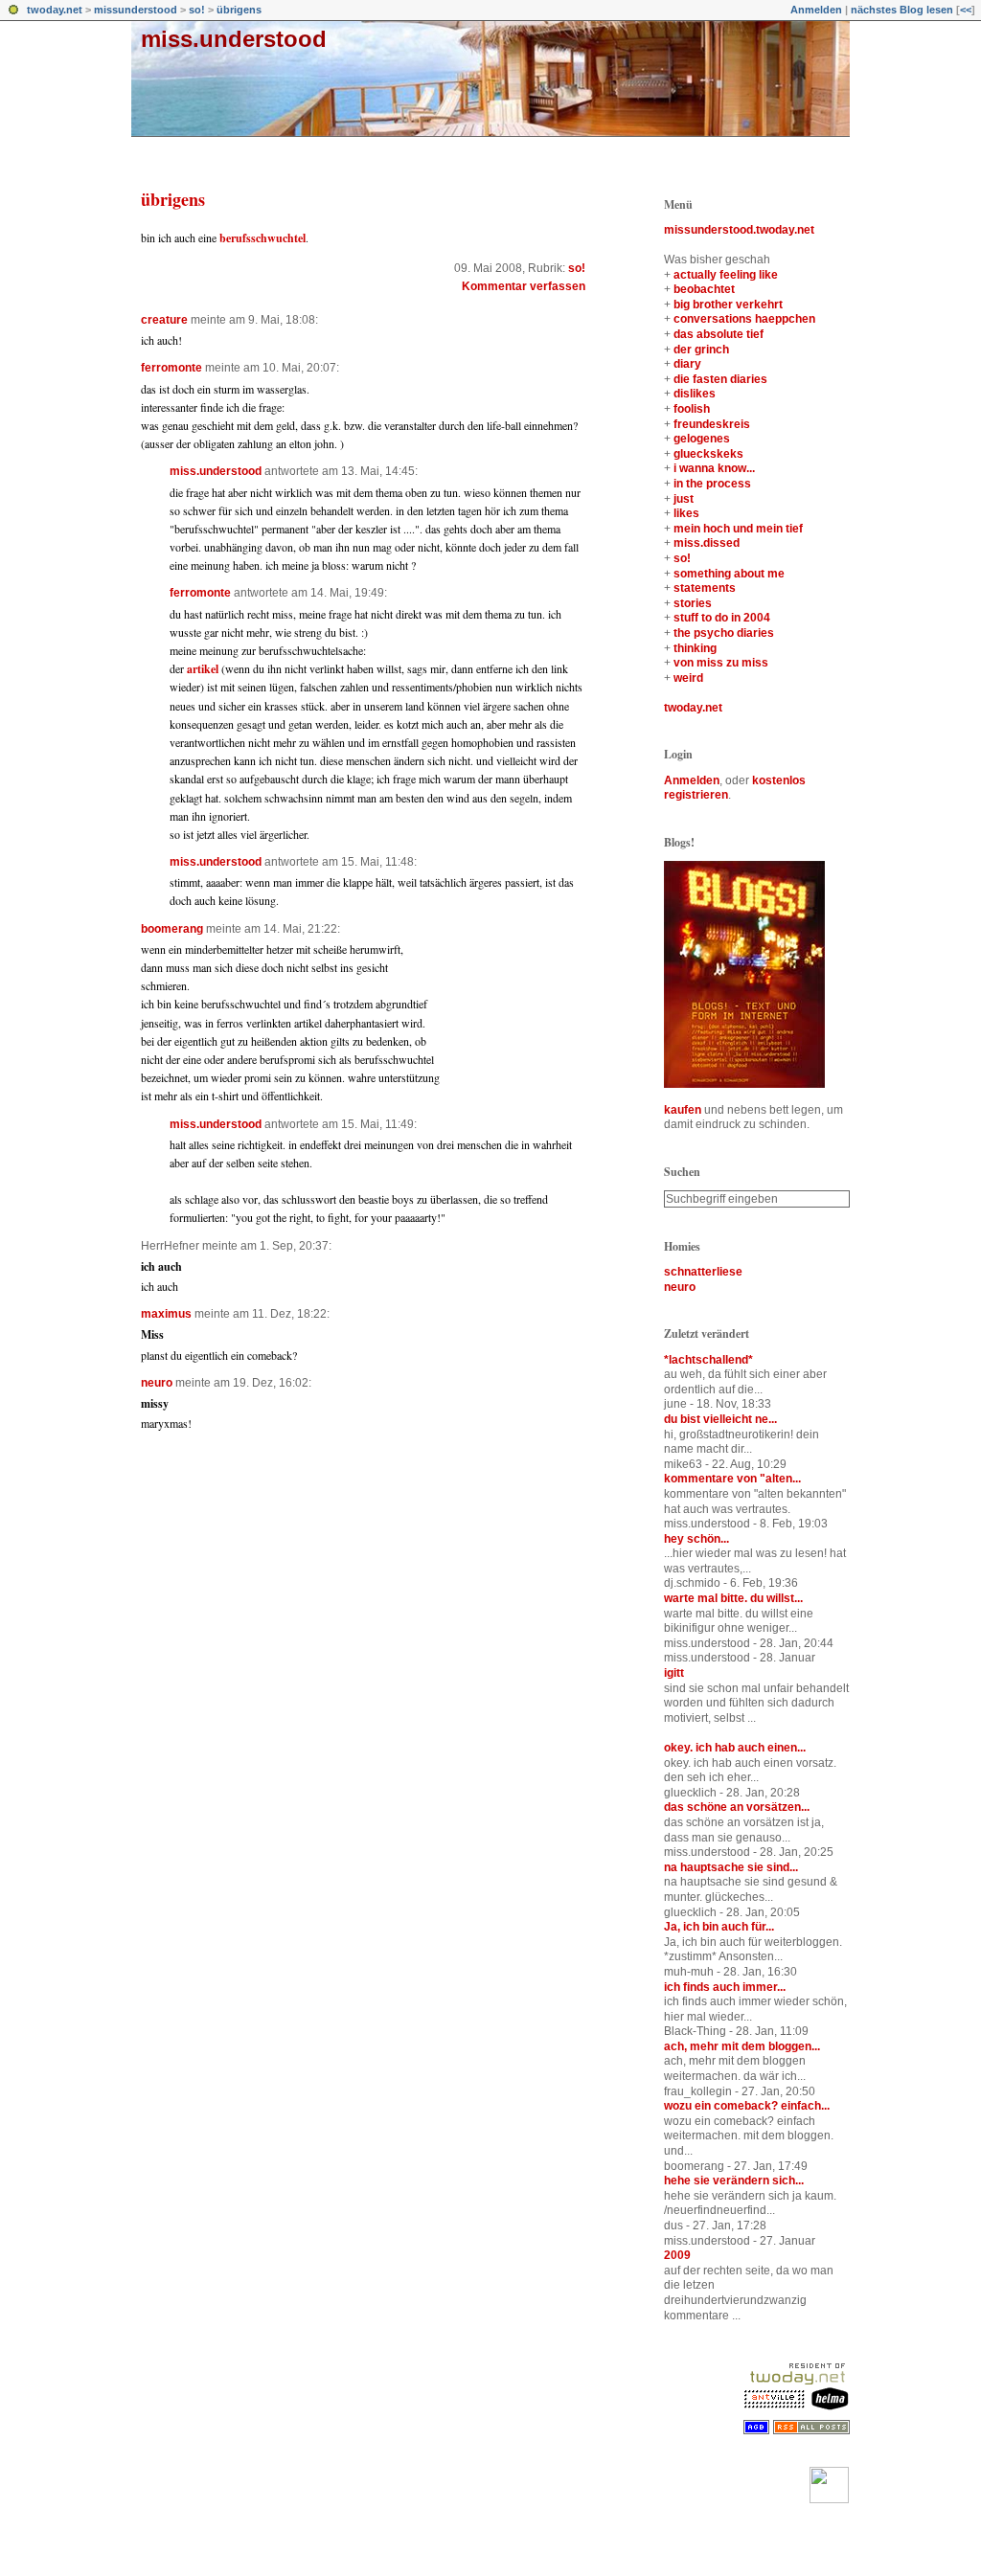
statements (705, 588)
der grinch (701, 350)
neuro (157, 1383)
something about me (729, 574)
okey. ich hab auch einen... (735, 1748)
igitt (674, 1673)
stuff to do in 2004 (722, 618)
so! (197, 10)
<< (966, 10)
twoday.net (55, 10)
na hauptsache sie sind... (731, 1867)
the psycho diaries (724, 633)
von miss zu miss (721, 663)
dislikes (695, 394)
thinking (695, 648)
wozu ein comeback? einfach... (747, 2106)
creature (164, 320)
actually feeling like (726, 275)
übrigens (239, 10)
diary (687, 364)
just (684, 499)
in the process (712, 484)
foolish (692, 409)
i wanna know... (714, 468)
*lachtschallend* (708, 1360)
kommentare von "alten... (732, 1479)
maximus (166, 1314)
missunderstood (136, 10)
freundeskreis (712, 424)
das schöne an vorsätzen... (737, 1807)
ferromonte (171, 368)
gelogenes (702, 439)
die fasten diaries (720, 379)
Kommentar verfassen (524, 286)
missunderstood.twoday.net (739, 230)
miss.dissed (707, 543)
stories (693, 603)
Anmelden (816, 10)
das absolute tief (719, 334)
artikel (203, 669)
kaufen (683, 1110)
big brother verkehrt (728, 305)
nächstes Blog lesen (902, 10)
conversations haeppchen (744, 319)
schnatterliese (703, 1272)
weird (688, 678)
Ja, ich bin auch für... (719, 1927)
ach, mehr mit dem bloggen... (742, 2046)
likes (686, 513)
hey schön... (696, 1539)
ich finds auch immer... (725, 1987)
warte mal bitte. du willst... (733, 1598)
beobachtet (704, 289)
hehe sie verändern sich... (734, 2181)
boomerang (172, 929)
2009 (677, 2255)
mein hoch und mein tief (738, 529)
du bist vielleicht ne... (720, 1419)
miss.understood (234, 39)
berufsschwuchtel (262, 238)
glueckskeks (708, 454)
